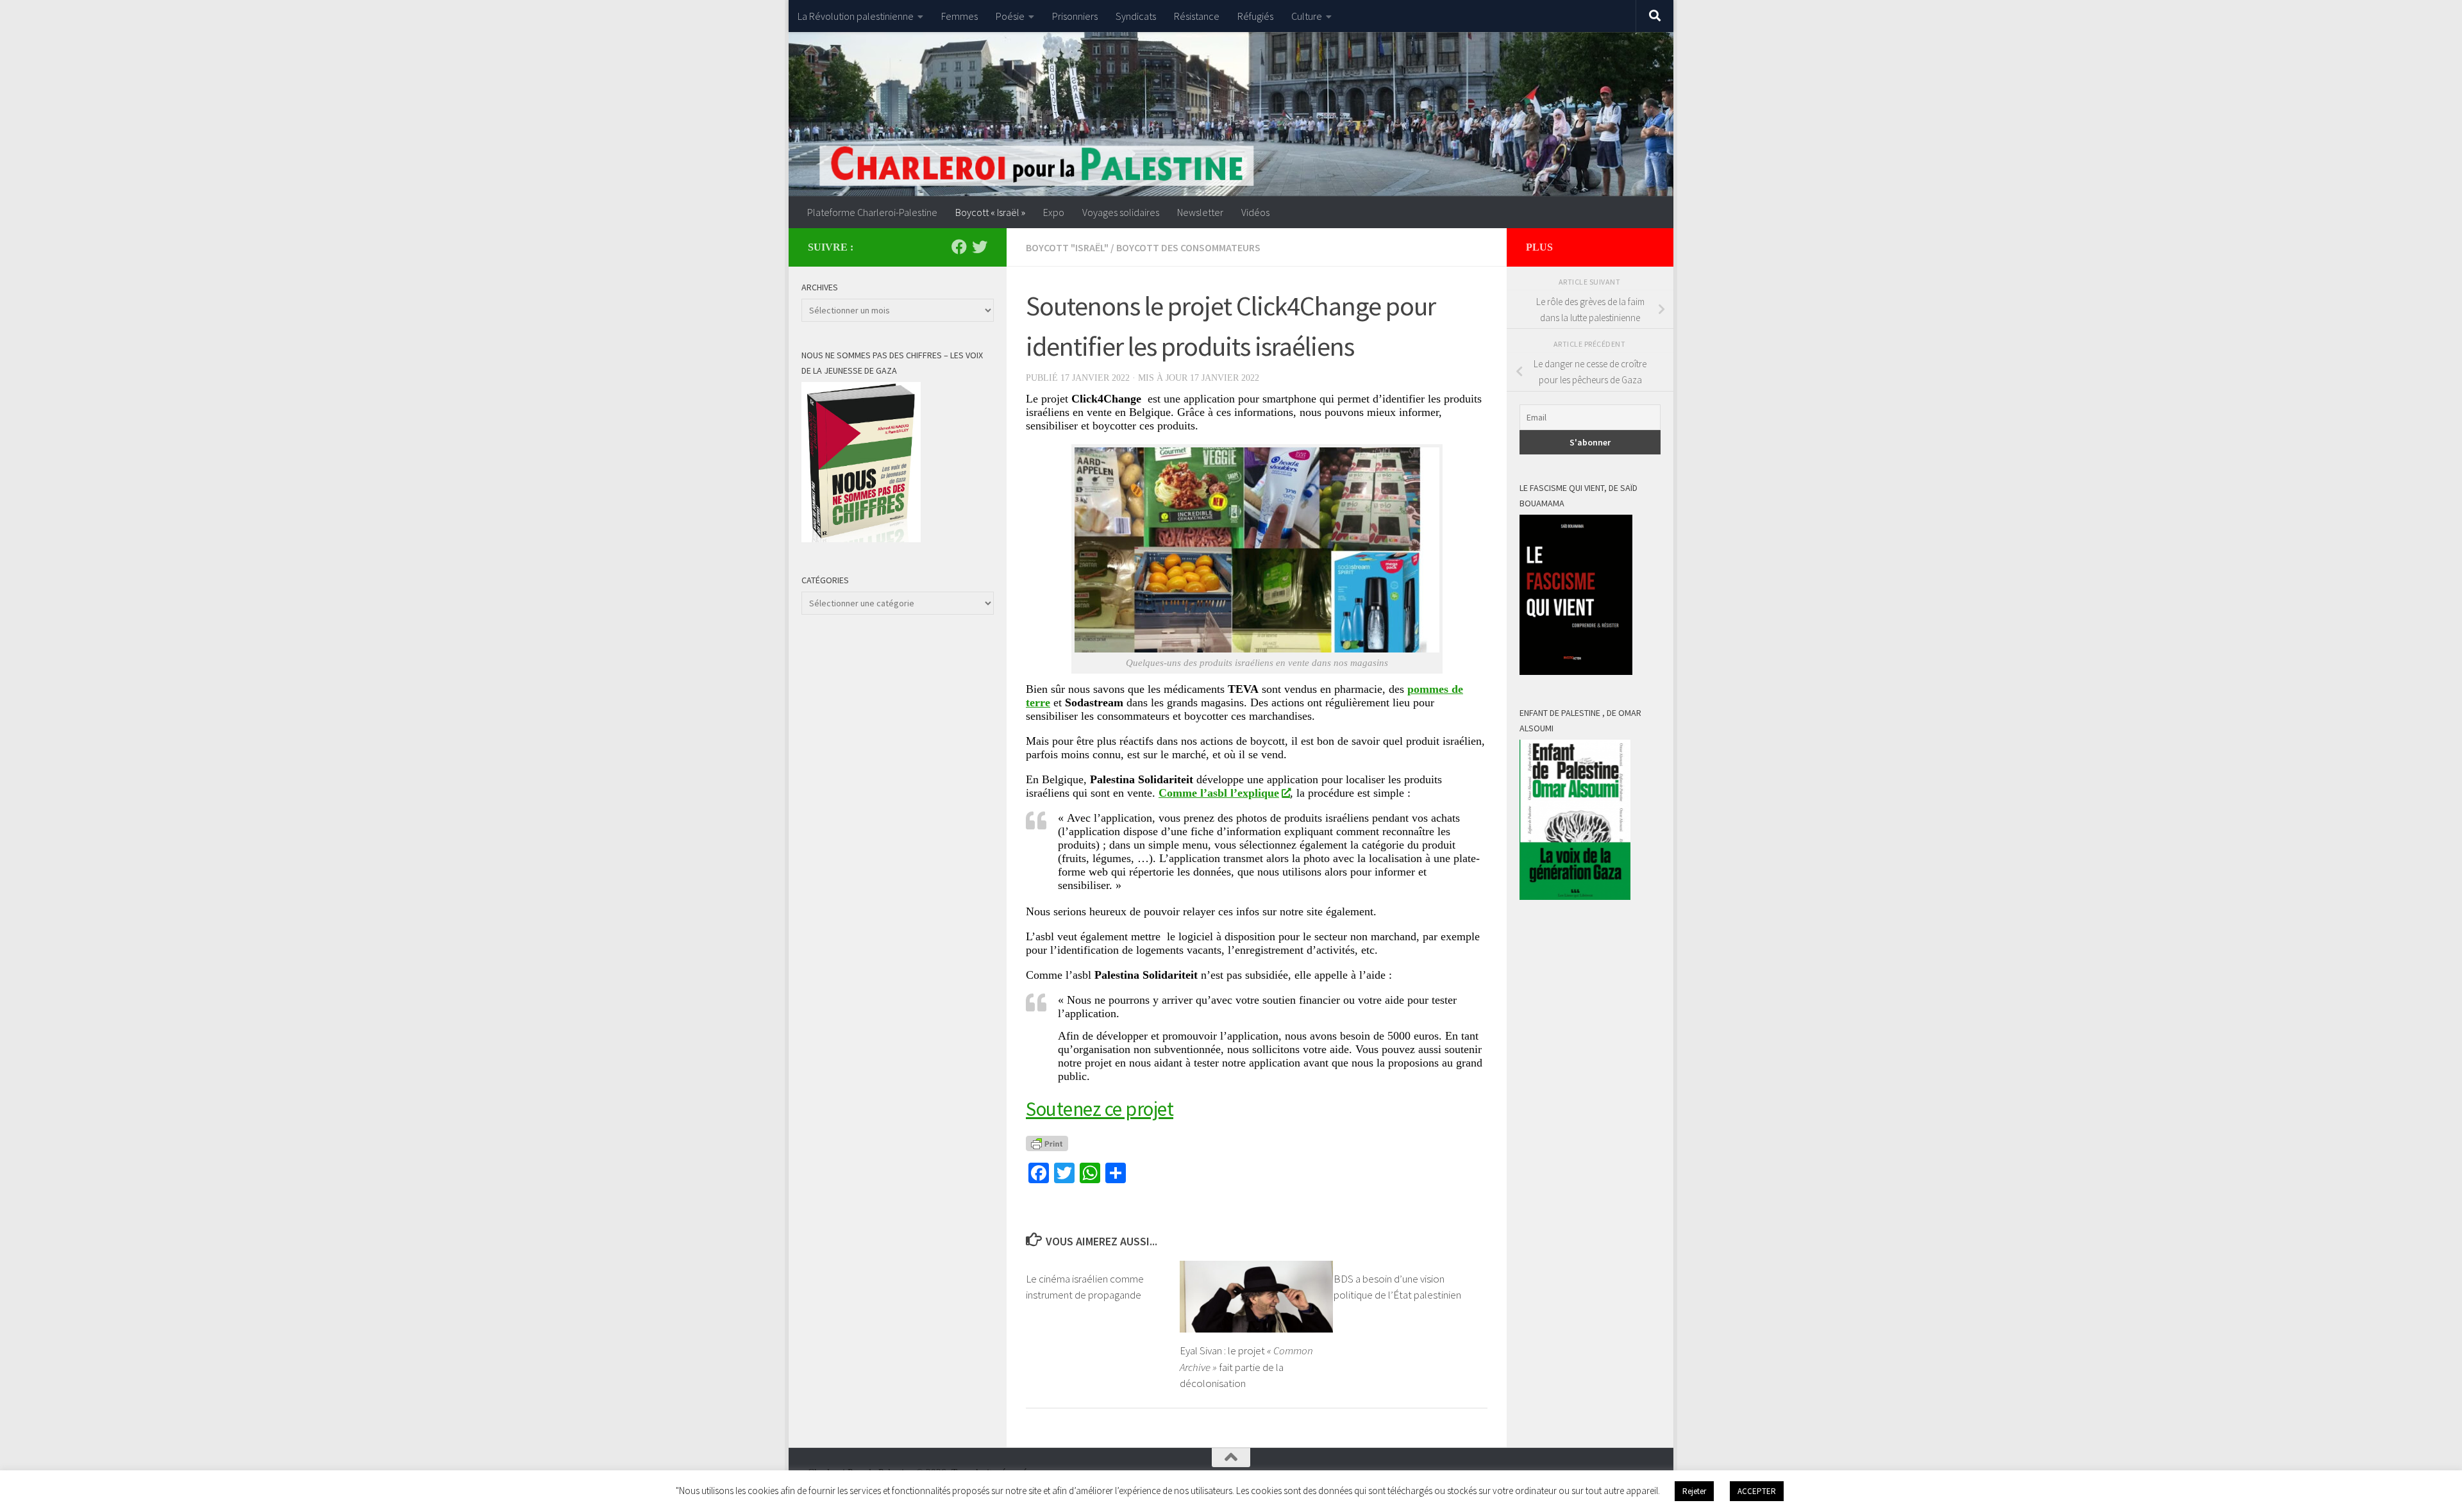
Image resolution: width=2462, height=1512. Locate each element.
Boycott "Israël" (1067, 247)
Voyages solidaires (1121, 212)
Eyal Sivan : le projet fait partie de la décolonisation (1246, 1367)
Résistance (1197, 16)
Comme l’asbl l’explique (1219, 793)
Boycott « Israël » (990, 212)
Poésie (1010, 16)
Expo (1054, 212)
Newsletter (1200, 212)
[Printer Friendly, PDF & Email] (1047, 1143)
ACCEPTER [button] (1757, 1491)
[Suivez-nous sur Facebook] (959, 247)
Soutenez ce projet (1100, 1109)
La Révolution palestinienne (856, 16)
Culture (1307, 16)
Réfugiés (1255, 16)
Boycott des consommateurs (1188, 247)
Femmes (959, 16)
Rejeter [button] (1694, 1491)
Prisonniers (1075, 16)
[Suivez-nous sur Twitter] (980, 247)
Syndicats (1136, 16)
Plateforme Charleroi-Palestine (872, 212)
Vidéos (1255, 212)
